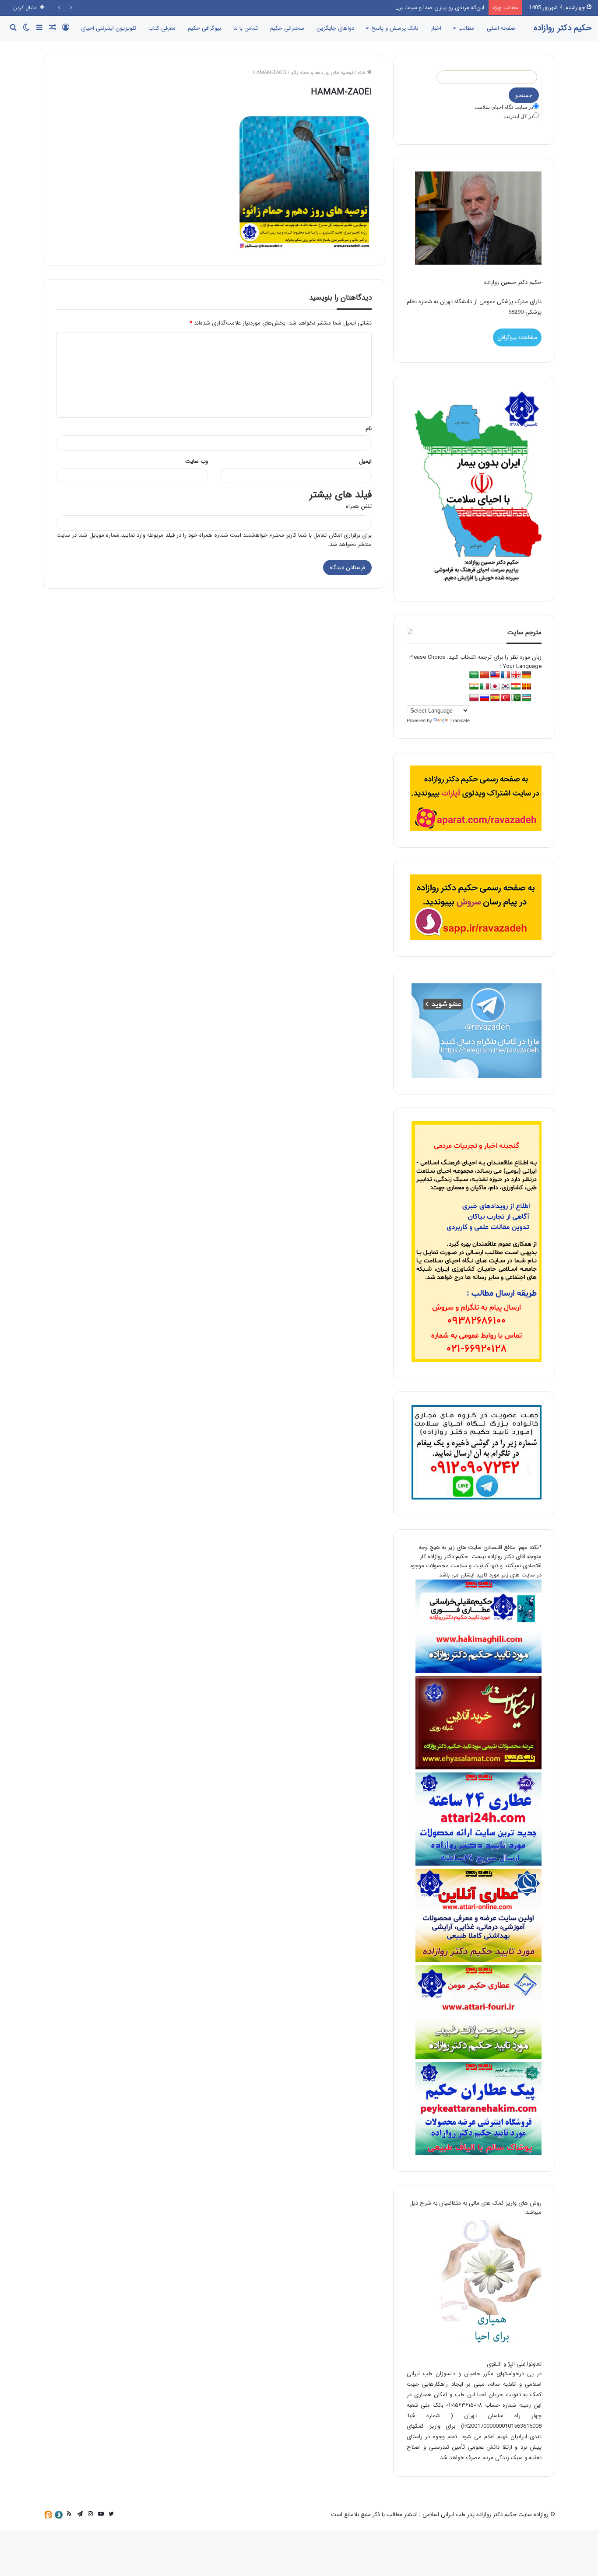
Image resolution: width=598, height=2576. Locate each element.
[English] (495, 675)
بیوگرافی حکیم (204, 28)
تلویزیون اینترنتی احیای (109, 28)
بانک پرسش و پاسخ (395, 28)
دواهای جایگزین (335, 28)
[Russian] (485, 698)
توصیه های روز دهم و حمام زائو (322, 73)
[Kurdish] (516, 687)
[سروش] (59, 2515)
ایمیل (365, 461)
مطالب (466, 28)
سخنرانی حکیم (287, 28)
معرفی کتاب (162, 28)
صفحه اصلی (501, 28)
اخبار (436, 28)
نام (369, 428)
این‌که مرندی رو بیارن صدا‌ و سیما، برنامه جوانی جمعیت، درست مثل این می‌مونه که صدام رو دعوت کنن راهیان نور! (351, 8)
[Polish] (474, 698)
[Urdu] (516, 698)
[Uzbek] (527, 698)
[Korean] (506, 687)
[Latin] (527, 687)
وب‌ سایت (197, 461)
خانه (362, 73)
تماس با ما (246, 28)
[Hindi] (474, 687)
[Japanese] (495, 687)
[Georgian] (516, 675)
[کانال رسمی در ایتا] (48, 2515)
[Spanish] (495, 698)
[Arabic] (474, 675)
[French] (506, 675)
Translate (460, 720)
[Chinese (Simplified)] (485, 675)
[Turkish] (506, 698)
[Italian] (485, 687)
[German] (527, 675)
